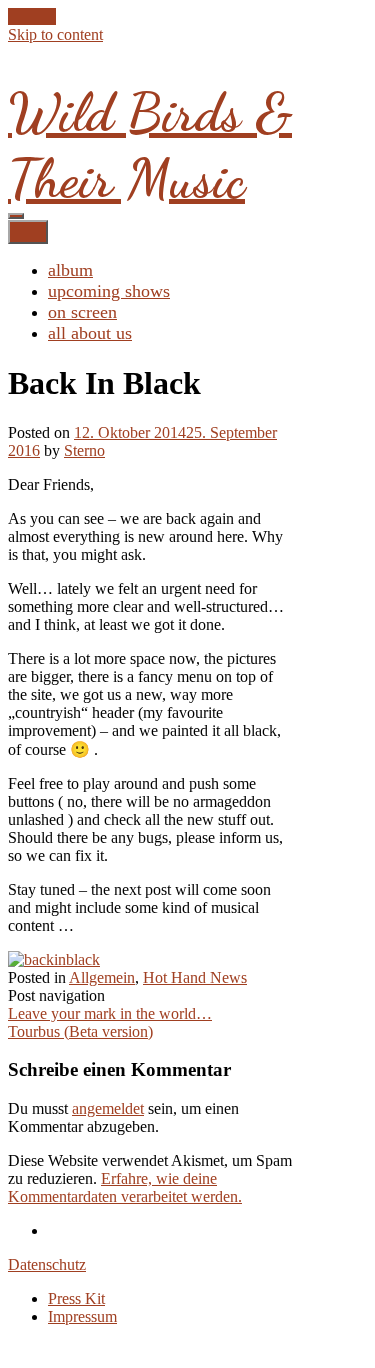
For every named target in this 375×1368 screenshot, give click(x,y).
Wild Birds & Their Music (150, 145)
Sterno (84, 450)
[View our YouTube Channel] (38, 16)
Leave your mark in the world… (110, 1013)
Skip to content (55, 34)
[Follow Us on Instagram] (50, 16)
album (70, 270)
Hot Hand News (195, 977)
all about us (90, 333)
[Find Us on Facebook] (26, 16)
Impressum (82, 1316)
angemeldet (108, 1108)
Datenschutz (47, 1264)
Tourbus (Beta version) (80, 1031)
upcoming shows (109, 291)
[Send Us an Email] (14, 16)
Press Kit (76, 1298)
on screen (82, 312)
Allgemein (102, 977)
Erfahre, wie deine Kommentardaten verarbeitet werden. (125, 1187)
